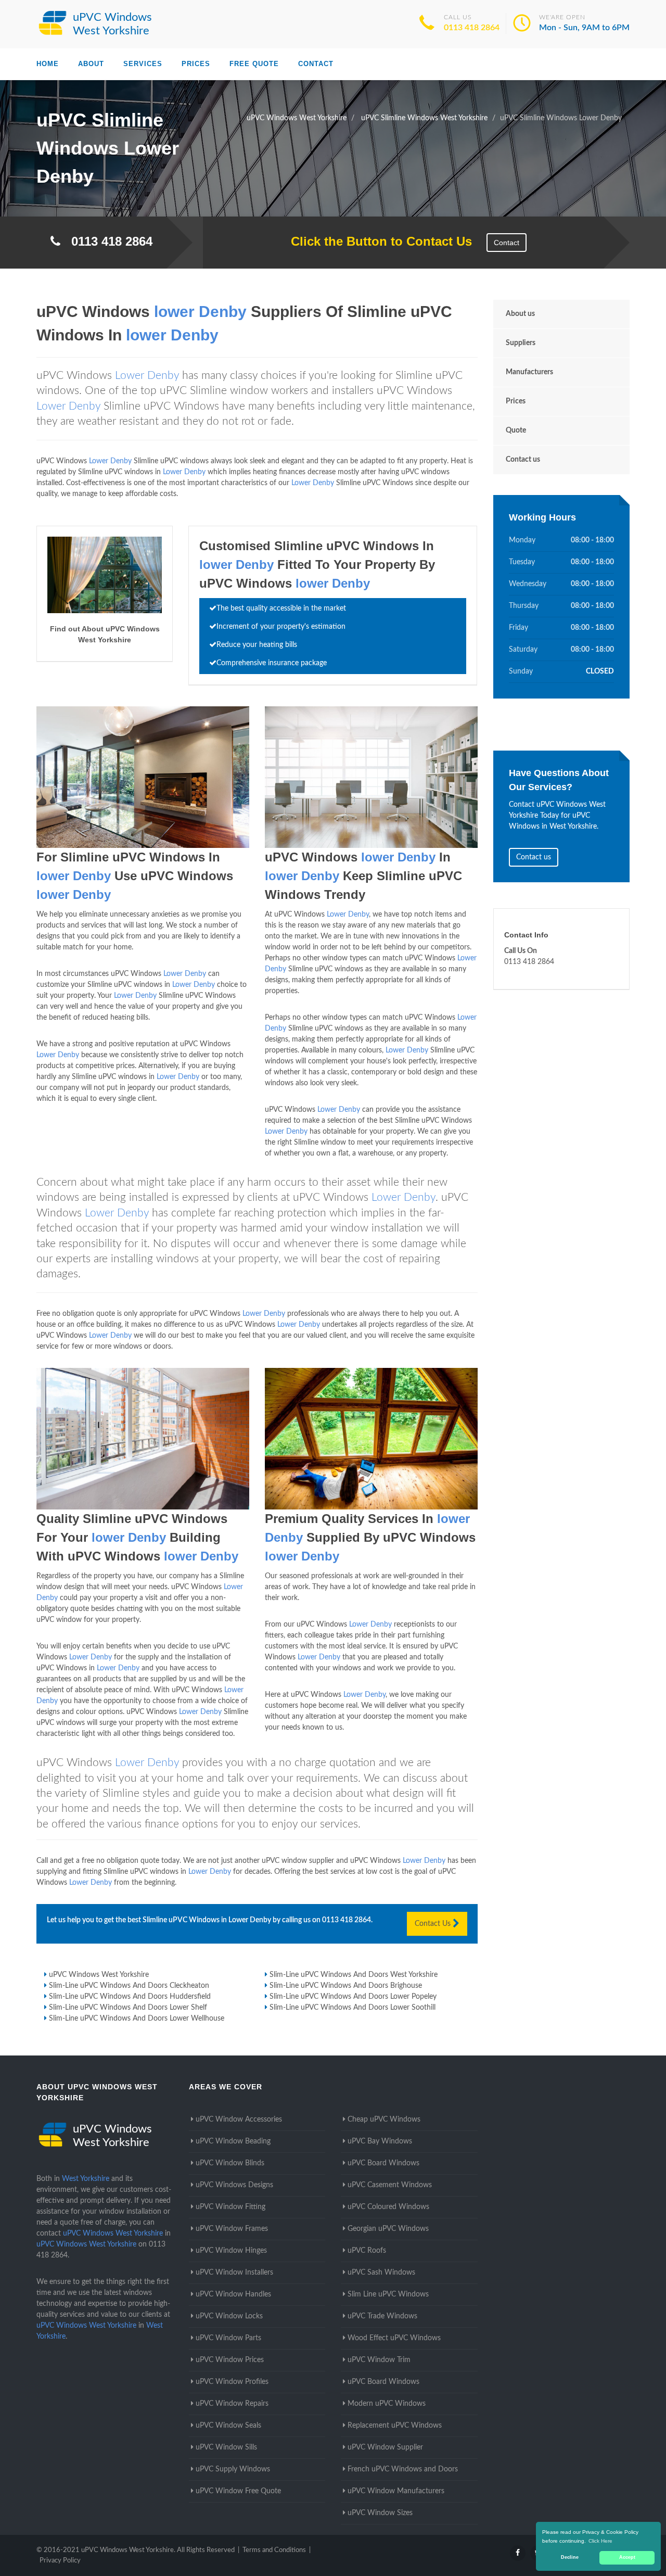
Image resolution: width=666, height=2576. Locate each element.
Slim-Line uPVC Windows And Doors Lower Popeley (353, 1997)
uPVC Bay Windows (380, 2141)
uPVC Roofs (367, 2251)
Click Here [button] (600, 2541)
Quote (516, 430)
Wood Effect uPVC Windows (394, 2338)
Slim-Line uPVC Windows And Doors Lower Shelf (128, 2008)
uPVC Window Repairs (232, 2404)
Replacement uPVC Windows (395, 2426)
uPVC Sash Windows (381, 2273)
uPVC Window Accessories (239, 2120)
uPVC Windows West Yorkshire (99, 1975)
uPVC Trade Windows (382, 2316)
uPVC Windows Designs (234, 2185)
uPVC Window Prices (230, 2360)
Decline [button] (570, 2557)
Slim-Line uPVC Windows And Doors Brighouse (346, 1986)
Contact (316, 64)
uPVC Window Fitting (230, 2207)
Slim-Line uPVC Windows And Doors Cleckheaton (129, 1986)
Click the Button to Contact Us (376, 241)
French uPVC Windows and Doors (403, 2469)
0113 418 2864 (472, 28)
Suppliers (521, 343)
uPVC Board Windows (383, 2163)
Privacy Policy (60, 2561)
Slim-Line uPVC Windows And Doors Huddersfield (130, 1997)
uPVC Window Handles (233, 2294)
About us (520, 314)
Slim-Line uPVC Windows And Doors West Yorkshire (354, 1975)
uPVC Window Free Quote (238, 2491)
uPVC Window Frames (232, 2229)
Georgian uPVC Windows (388, 2229)
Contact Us (434, 1924)
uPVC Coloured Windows (388, 2207)
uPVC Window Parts (228, 2338)
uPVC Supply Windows (233, 2469)
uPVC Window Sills (226, 2447)
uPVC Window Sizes (380, 2513)
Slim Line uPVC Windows (388, 2294)
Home (48, 64)
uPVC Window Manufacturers (396, 2491)
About (91, 64)
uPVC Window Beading (233, 2141)
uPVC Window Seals (228, 2426)
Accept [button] (627, 2557)
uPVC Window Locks (229, 2316)
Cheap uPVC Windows (384, 2120)
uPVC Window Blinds (230, 2163)
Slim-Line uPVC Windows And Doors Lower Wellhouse (137, 2019)
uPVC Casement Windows (390, 2185)
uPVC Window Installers (234, 2273)
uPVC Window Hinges (231, 2251)
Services (143, 64)
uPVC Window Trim (379, 2360)
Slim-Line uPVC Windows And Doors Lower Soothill (353, 2008)
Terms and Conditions (274, 2550)
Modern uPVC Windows (387, 2404)
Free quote (254, 64)
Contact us (523, 460)
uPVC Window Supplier (385, 2447)
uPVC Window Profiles (232, 2382)
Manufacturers (529, 372)
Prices (196, 64)
